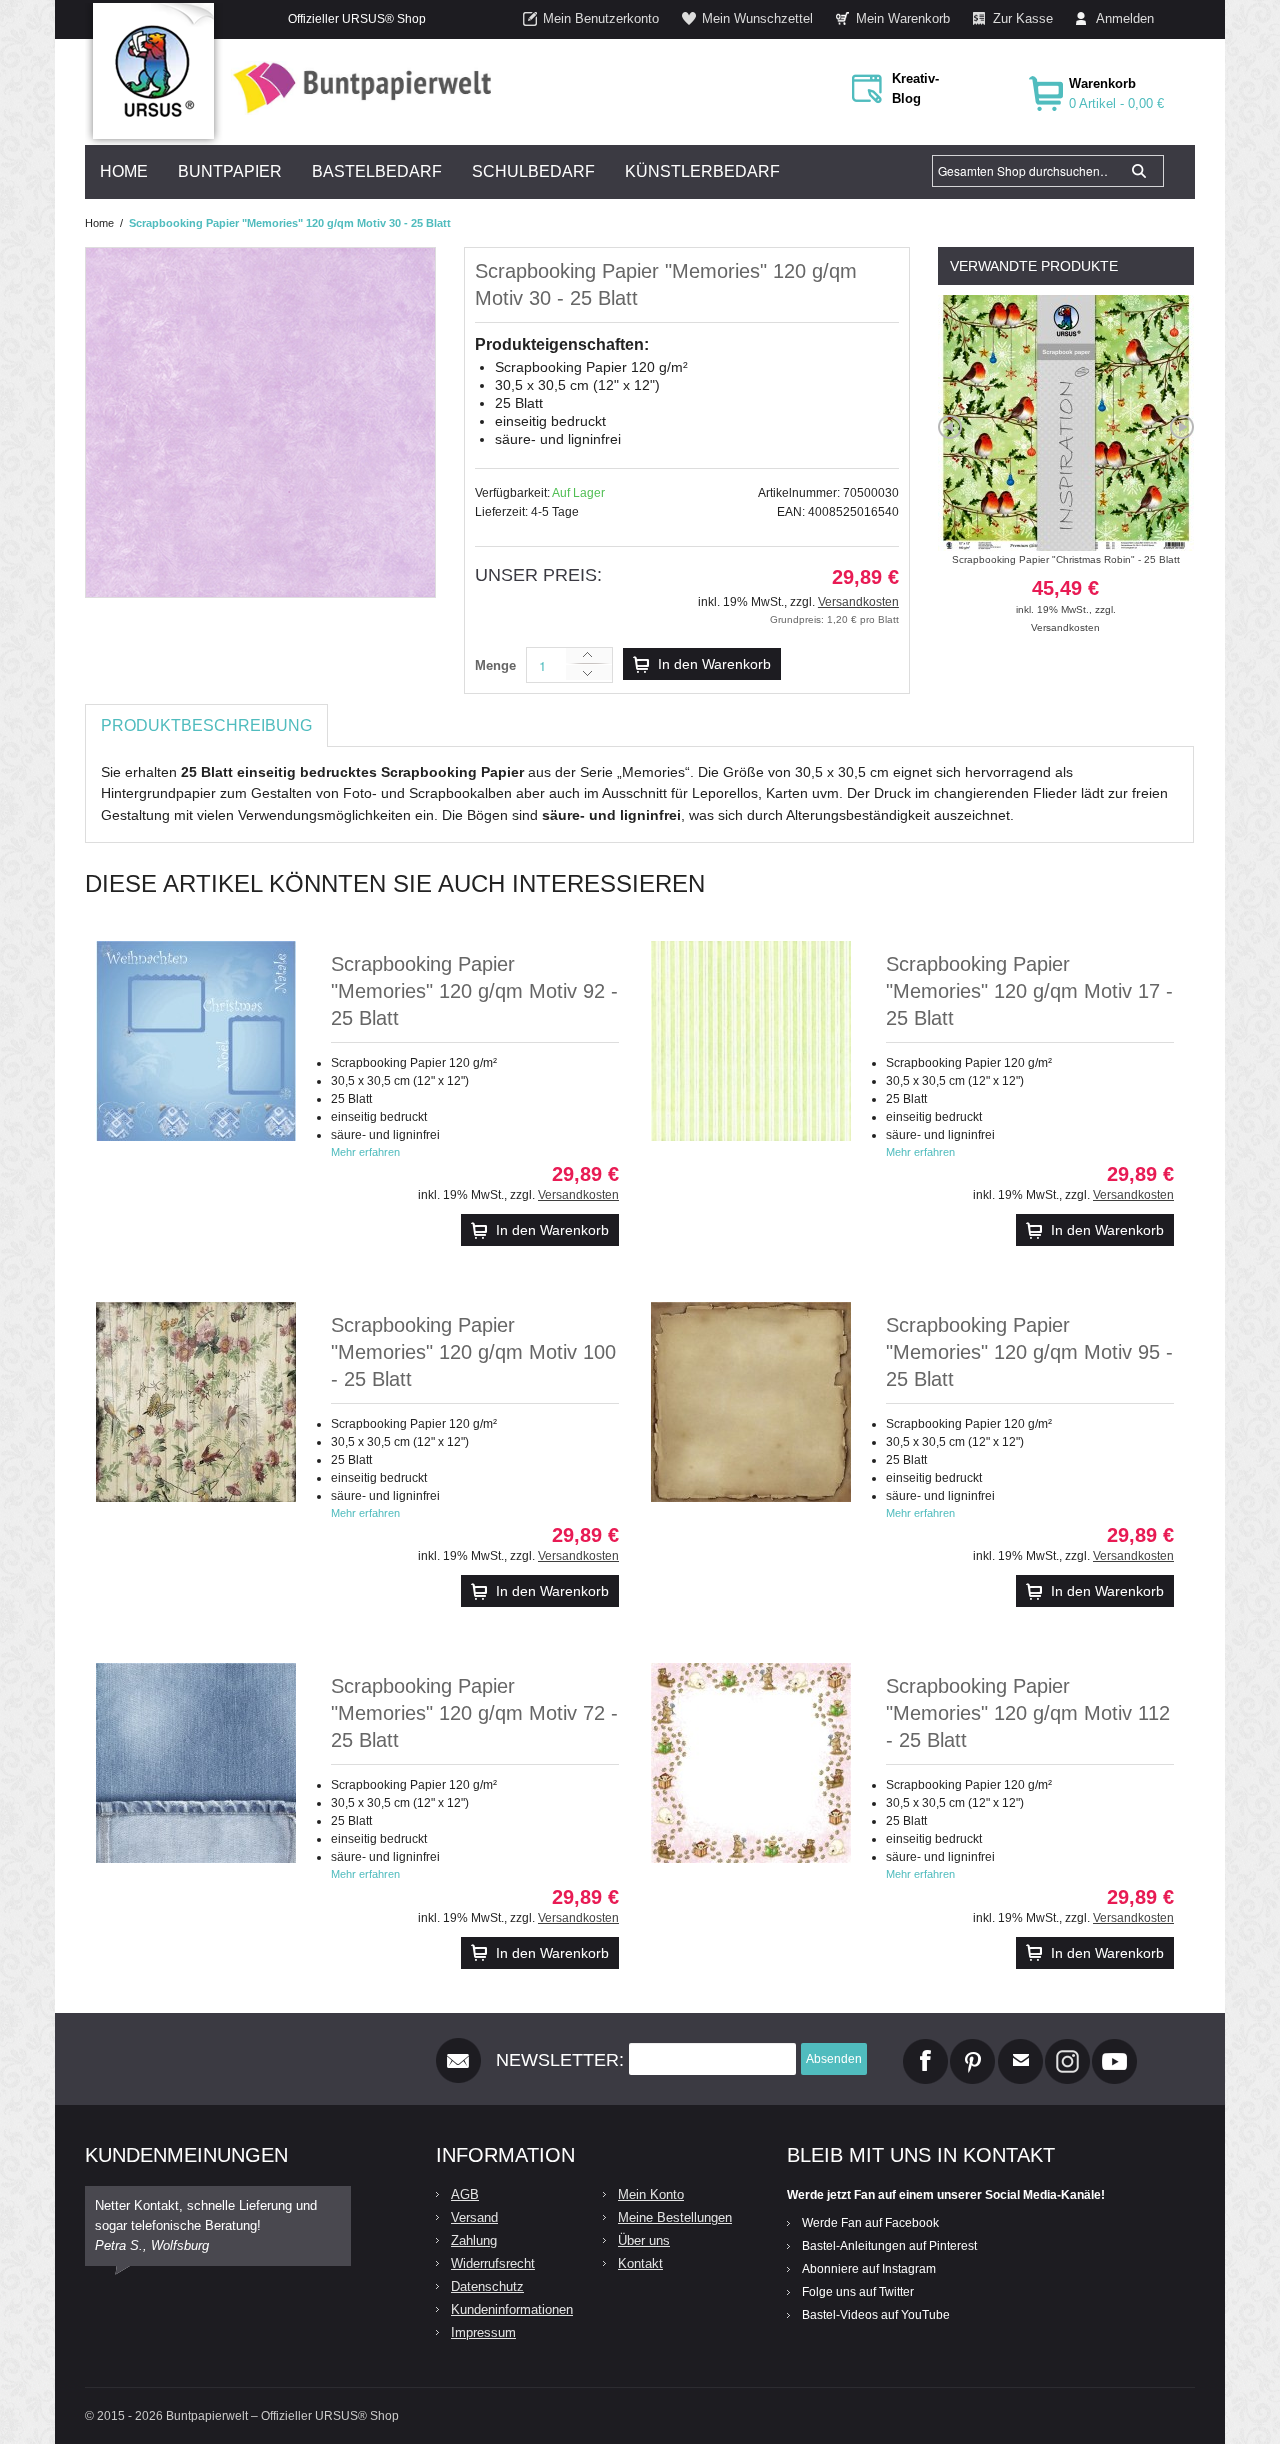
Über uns (644, 2240)
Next (1182, 427)
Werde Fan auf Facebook (870, 2223)
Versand (474, 2217)
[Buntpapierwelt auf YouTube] (1114, 2047)
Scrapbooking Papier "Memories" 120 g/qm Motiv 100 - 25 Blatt (473, 1352)
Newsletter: (560, 2060)
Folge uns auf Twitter (858, 2292)
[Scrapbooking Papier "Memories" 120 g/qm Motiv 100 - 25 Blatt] (196, 1402)
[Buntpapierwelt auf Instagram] (1067, 2047)
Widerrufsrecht (493, 2263)
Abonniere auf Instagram (869, 2269)
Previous (950, 427)
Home (99, 223)
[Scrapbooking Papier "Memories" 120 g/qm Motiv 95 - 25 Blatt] (751, 1402)
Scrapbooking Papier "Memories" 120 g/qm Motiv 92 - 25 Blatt (474, 991)
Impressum (483, 2332)
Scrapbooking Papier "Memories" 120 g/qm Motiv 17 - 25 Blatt (1029, 991)
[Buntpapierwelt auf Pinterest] (973, 2047)
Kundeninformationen (512, 2309)
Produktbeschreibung (206, 725)
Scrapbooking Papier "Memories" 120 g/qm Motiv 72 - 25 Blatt (474, 1713)
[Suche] (1139, 171)
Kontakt (640, 2263)
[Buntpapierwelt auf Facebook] (925, 2047)
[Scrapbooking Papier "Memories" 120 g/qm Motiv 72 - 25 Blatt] (196, 1763)
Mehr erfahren (365, 1152)
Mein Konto (651, 2194)
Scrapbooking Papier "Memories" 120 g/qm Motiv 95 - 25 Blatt (1029, 1352)
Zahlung (474, 2240)
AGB (465, 2194)
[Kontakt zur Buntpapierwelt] (1020, 2047)
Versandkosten (858, 602)
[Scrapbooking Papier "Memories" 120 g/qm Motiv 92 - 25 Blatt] (196, 1041)
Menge (495, 665)
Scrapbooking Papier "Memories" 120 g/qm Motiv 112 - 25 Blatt (1028, 1713)
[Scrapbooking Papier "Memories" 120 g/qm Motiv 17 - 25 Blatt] (751, 1041)
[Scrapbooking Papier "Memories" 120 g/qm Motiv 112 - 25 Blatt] (751, 1763)
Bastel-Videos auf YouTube (876, 2315)
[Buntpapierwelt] (357, 87)
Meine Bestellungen (675, 2217)
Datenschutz (487, 2286)
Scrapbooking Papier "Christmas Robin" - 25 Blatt (1066, 584)
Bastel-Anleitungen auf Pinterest (889, 2246)
